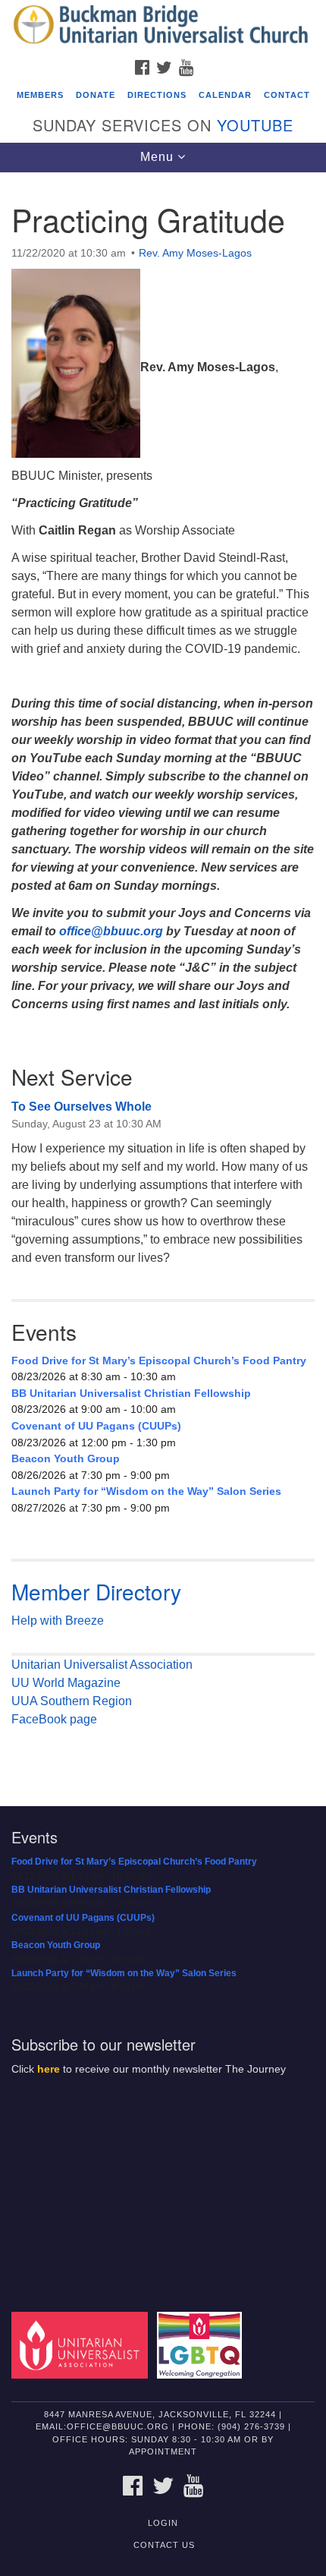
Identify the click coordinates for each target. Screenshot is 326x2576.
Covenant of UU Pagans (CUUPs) (96, 1426)
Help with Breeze (58, 1621)
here (49, 2069)
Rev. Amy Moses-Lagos (195, 253)
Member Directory (96, 1591)
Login (163, 2523)
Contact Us (164, 2545)
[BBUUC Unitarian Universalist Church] (163, 26)
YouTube (255, 125)
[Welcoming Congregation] (202, 2344)
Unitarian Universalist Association (102, 1665)
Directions (157, 95)
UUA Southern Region (72, 1701)
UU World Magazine (66, 1683)
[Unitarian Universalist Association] (83, 2344)
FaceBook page (54, 1719)
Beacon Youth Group (66, 1458)
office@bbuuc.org (111, 931)
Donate (96, 95)
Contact (287, 95)
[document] (163, 978)
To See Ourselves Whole (81, 1107)
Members (40, 95)
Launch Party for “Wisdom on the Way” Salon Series (146, 1491)
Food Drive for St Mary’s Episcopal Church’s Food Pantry (159, 1361)
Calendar (225, 95)
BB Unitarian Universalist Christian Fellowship (131, 1393)
